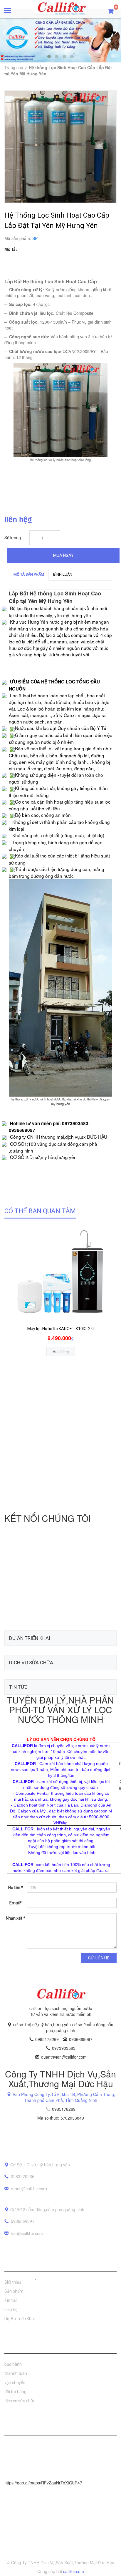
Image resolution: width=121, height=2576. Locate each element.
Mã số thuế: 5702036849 (61, 2118)
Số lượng (13, 538)
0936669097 (81, 2039)
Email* (16, 1903)
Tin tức (11, 2300)
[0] (111, 11)
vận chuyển (15, 2383)
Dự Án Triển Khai (20, 2319)
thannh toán (16, 2373)
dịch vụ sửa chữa (20, 2401)
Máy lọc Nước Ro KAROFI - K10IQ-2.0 (60, 1329)
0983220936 (23, 2177)
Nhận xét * (16, 1918)
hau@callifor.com (27, 2234)
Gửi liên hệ (99, 1958)
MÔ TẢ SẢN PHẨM (29, 574)
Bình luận (63, 574)
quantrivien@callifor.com (64, 2057)
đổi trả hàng (15, 2392)
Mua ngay (63, 555)
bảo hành (13, 2364)
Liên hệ (11, 2310)
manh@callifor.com (29, 2189)
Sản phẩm (14, 2291)
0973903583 (64, 2048)
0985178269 (48, 2039)
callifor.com (74, 2571)
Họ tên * (16, 1888)
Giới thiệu (13, 2282)
